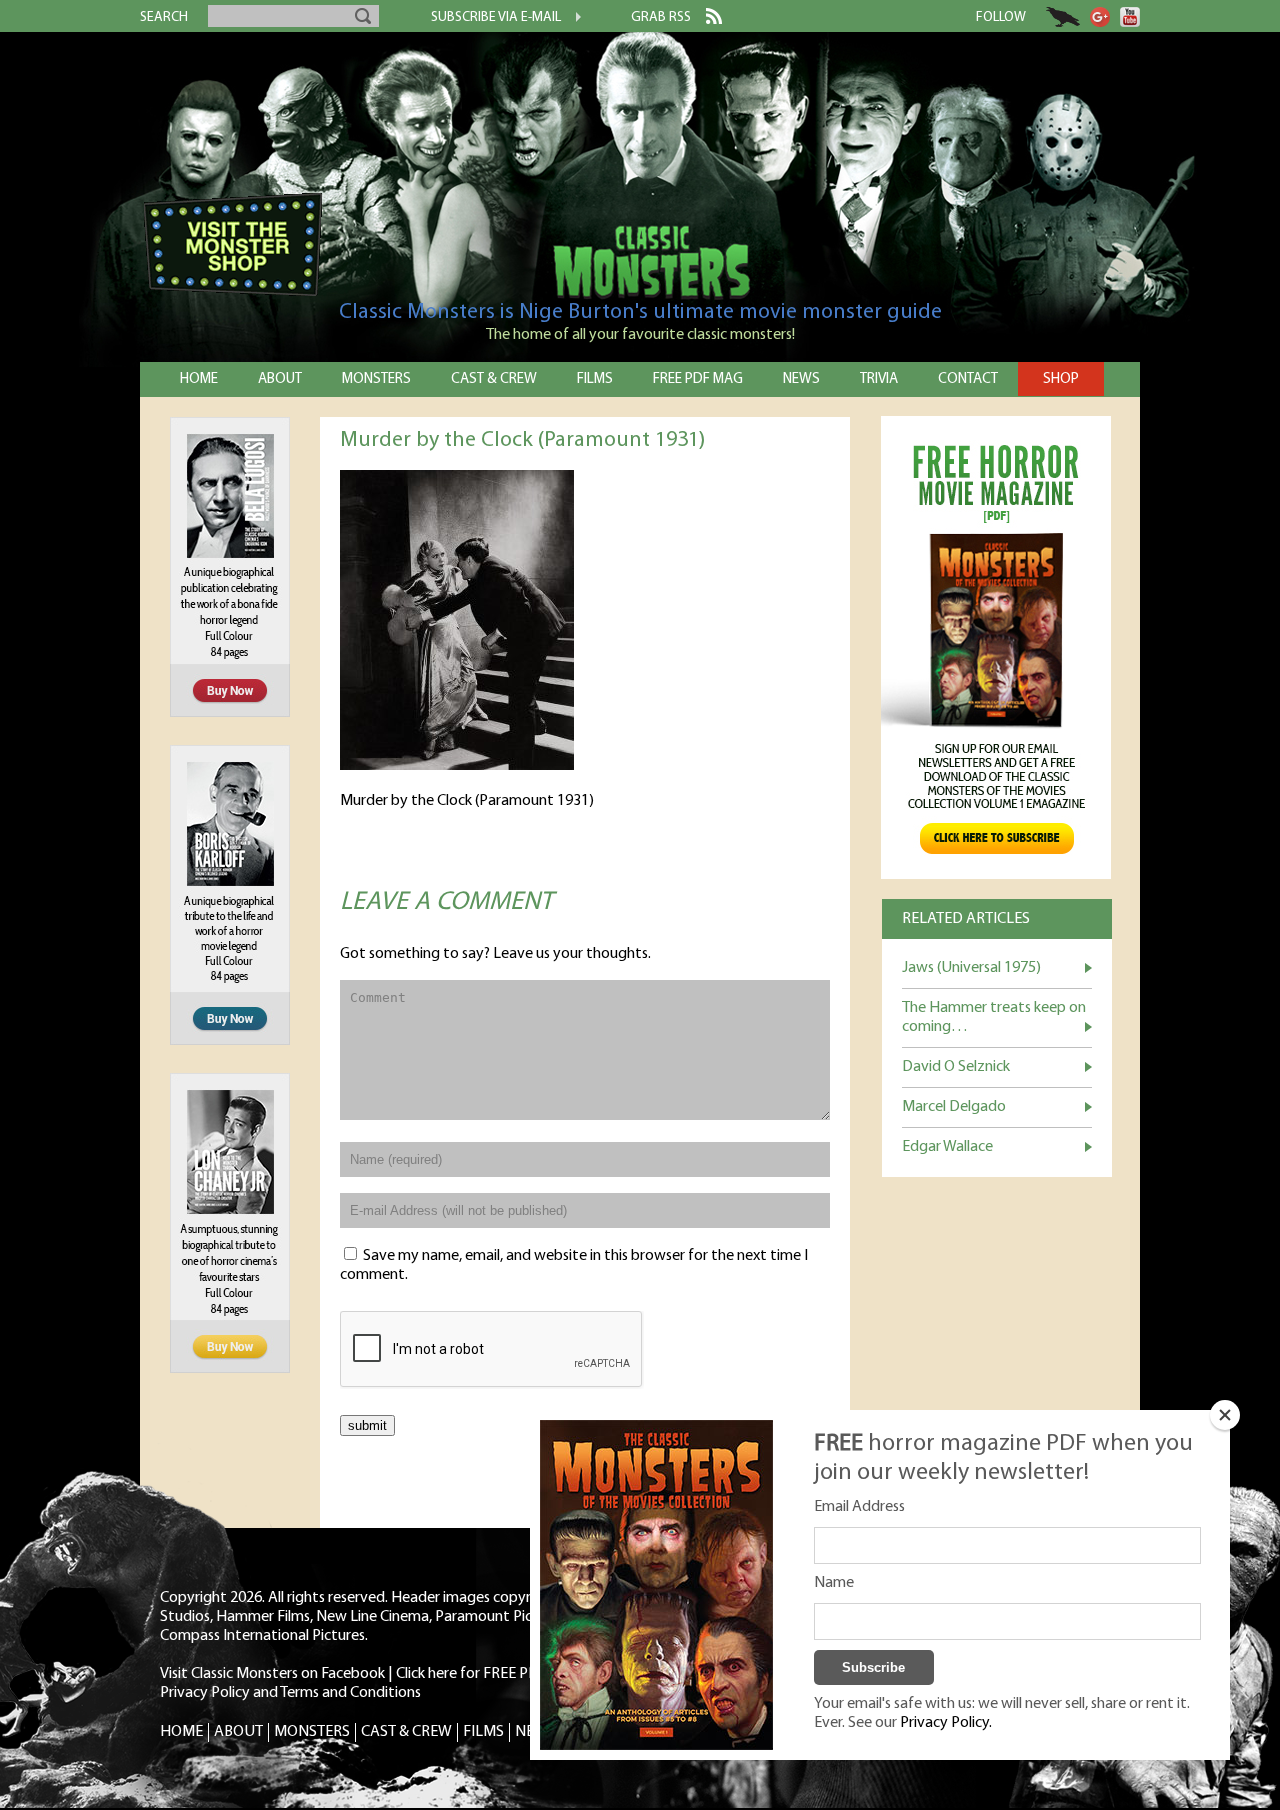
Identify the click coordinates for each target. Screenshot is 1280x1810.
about (280, 379)
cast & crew (494, 379)
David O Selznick (956, 1067)
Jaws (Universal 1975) (971, 968)
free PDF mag (698, 379)
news (801, 379)
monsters (376, 379)
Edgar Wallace (947, 1147)
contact (968, 379)
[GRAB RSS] (706, 20)
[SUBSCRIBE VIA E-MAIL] (571, 19)
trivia (879, 379)
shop (1061, 379)
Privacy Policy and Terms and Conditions (290, 1693)
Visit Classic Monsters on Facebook (272, 1674)
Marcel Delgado (954, 1107)
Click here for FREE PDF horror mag (510, 1674)
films (595, 379)
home (199, 379)
